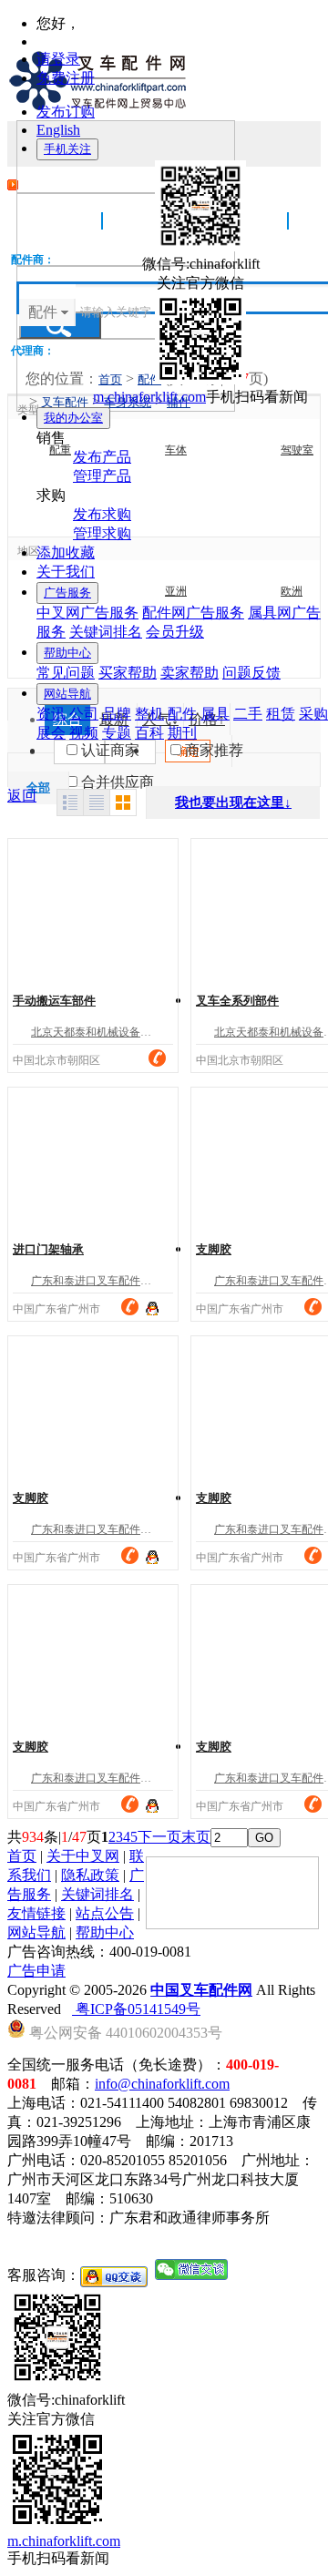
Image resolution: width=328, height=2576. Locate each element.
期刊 (182, 733)
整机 (149, 714)
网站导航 (67, 694)
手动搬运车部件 (54, 1001)
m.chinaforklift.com (149, 397)
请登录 (58, 59)
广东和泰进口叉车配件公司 (97, 1281)
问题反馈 (251, 673)
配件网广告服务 (193, 613)
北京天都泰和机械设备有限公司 (108, 1032)
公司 (84, 714)
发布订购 (66, 112)
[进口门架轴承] (93, 1160)
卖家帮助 (190, 673)
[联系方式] (157, 1058)
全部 (38, 787)
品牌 (117, 714)
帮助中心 (67, 653)
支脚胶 (214, 1249)
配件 (182, 714)
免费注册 (66, 78)
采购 (313, 714)
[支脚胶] (93, 1409)
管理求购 (102, 533)
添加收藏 (66, 552)
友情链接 (36, 1913)
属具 (215, 714)
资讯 (51, 714)
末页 (196, 1837)
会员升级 (175, 632)
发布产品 (102, 457)
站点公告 (105, 1913)
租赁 (281, 714)
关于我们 (66, 572)
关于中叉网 (83, 1856)
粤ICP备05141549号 (136, 2009)
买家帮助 (128, 673)
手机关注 (67, 149)
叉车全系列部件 (237, 1001)
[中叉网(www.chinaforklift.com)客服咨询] (152, 1307)
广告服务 (67, 593)
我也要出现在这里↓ (233, 802)
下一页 (159, 1837)
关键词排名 (106, 632)
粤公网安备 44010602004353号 (124, 2031)
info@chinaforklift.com (162, 2084)
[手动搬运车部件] (93, 912)
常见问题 (66, 673)
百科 (149, 733)
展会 (51, 733)
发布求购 (102, 514)
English (58, 130)
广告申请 (36, 1971)
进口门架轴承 (48, 1249)
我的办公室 (73, 418)
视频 (84, 733)
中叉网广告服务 (87, 613)
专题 (117, 733)
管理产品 (102, 476)
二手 (248, 714)
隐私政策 (90, 1875)
